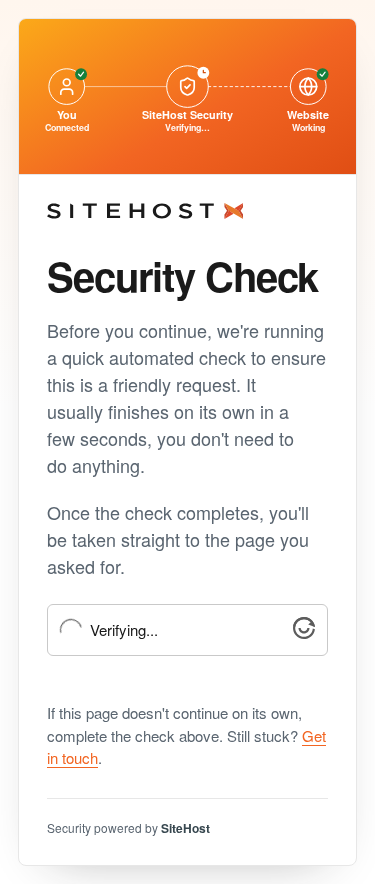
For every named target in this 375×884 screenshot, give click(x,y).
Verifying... (124, 630)
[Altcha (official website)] (304, 632)
